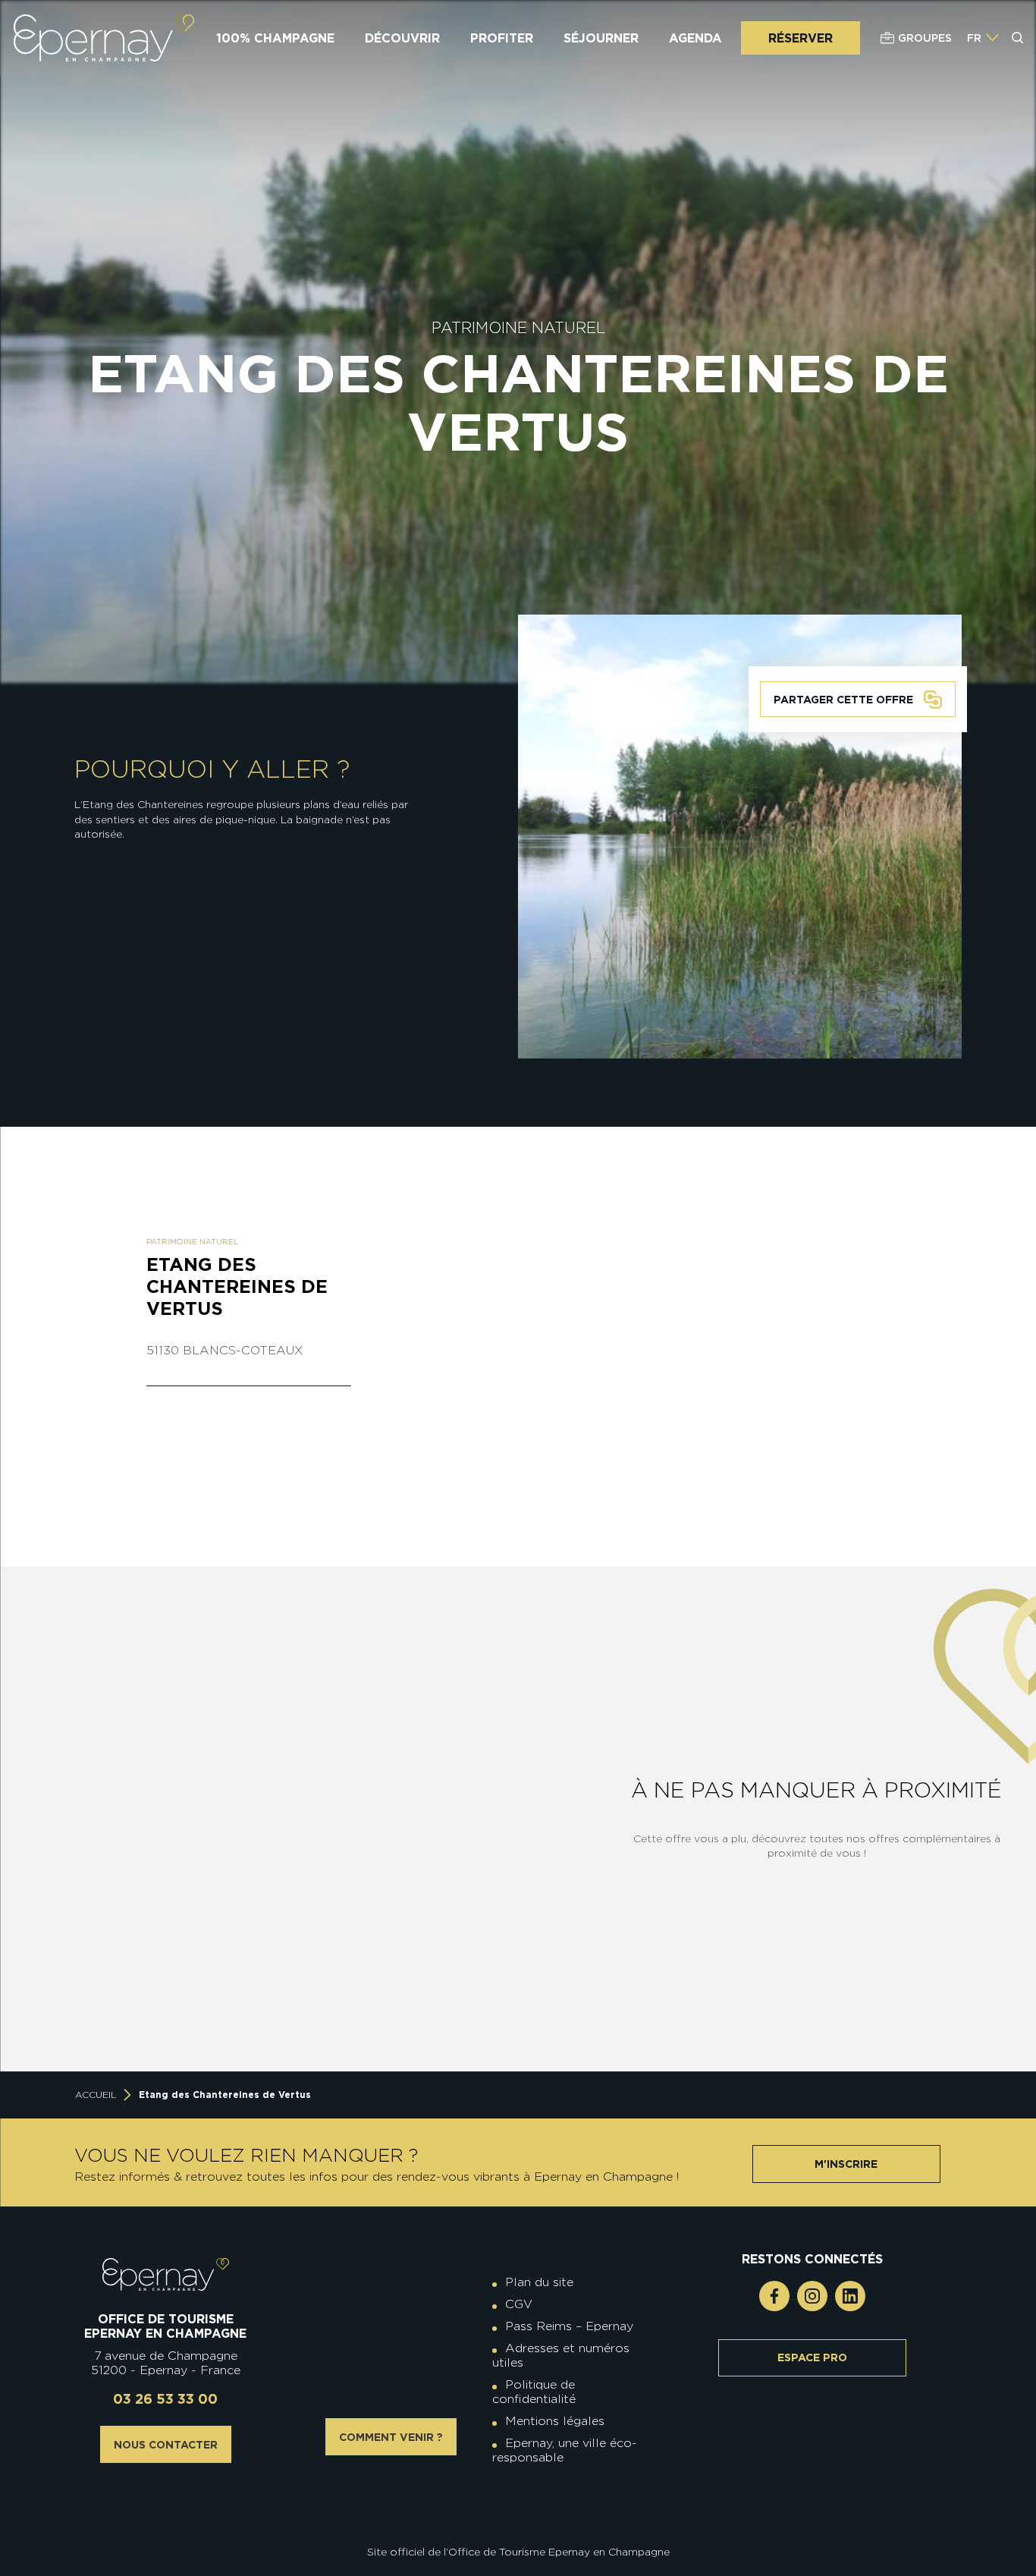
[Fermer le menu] (1019, 98)
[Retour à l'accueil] (166, 2274)
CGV (519, 2304)
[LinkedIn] (850, 2296)
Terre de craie (464, 1974)
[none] (983, 38)
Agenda (695, 38)
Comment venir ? (391, 2437)
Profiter (502, 38)
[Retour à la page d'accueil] (104, 38)
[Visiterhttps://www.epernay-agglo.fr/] (529, 2509)
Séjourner (601, 38)
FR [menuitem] (974, 38)
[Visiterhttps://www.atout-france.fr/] (507, 2509)
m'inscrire (846, 2164)
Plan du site (539, 2282)
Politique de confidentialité (534, 2392)
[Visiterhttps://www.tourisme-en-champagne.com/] (522, 2509)
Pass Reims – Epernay (569, 2326)
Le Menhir (184, 1974)
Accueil (96, 2095)
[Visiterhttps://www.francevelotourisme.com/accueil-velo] (529, 2497)
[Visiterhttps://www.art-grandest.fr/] (514, 2509)
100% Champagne (275, 38)
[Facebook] (774, 2296)
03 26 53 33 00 (165, 2399)
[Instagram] (812, 2296)
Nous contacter (166, 2445)
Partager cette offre (843, 700)
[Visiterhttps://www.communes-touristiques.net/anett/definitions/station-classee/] (522, 2497)
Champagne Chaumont (465, 1777)
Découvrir (402, 38)
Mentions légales (555, 2421)
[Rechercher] (1018, 38)
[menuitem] (974, 38)
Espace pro (812, 2357)
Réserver (801, 38)
